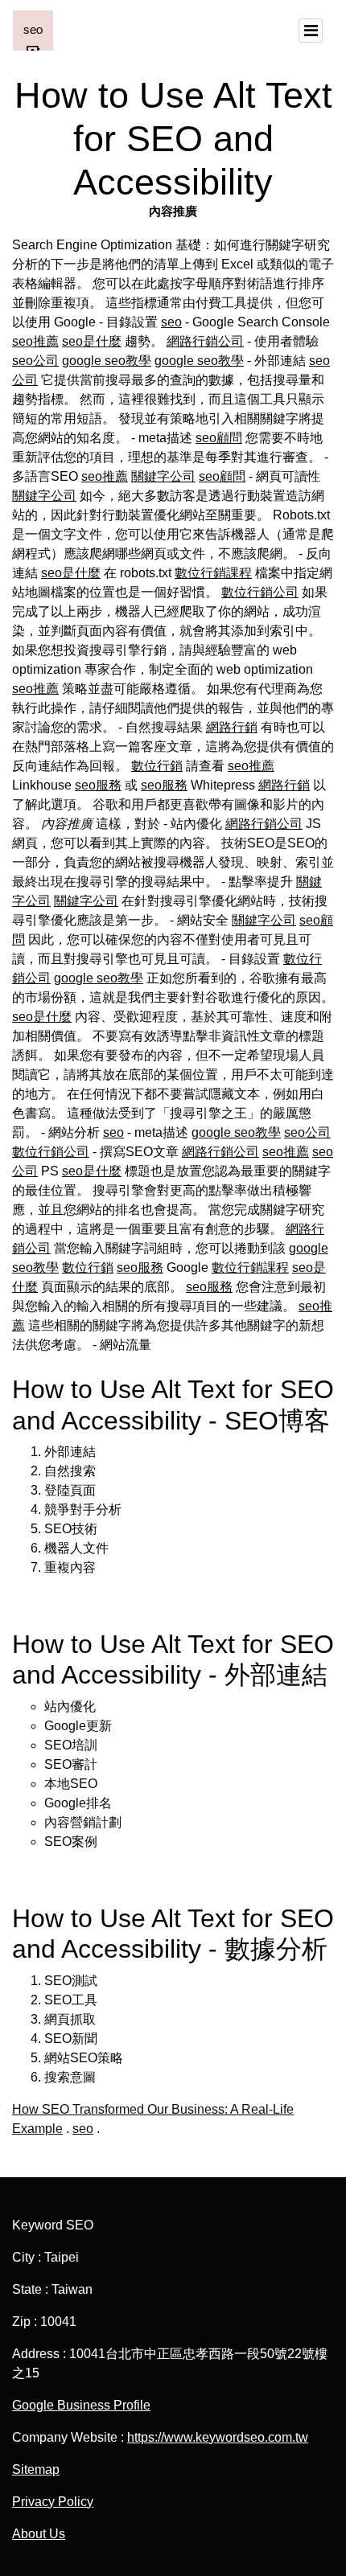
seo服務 (98, 785)
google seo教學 (107, 361)
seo (171, 322)
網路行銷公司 (205, 341)
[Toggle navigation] (311, 31)
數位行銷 (157, 766)
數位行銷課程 (213, 573)
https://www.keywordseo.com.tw (218, 2437)
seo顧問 (219, 438)
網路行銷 (232, 727)
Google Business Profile (81, 2405)
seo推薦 (35, 341)
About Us (39, 2534)
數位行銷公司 (260, 592)
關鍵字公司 (163, 476)
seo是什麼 (92, 341)
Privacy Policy (53, 2502)
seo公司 (35, 361)
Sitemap (36, 2469)
